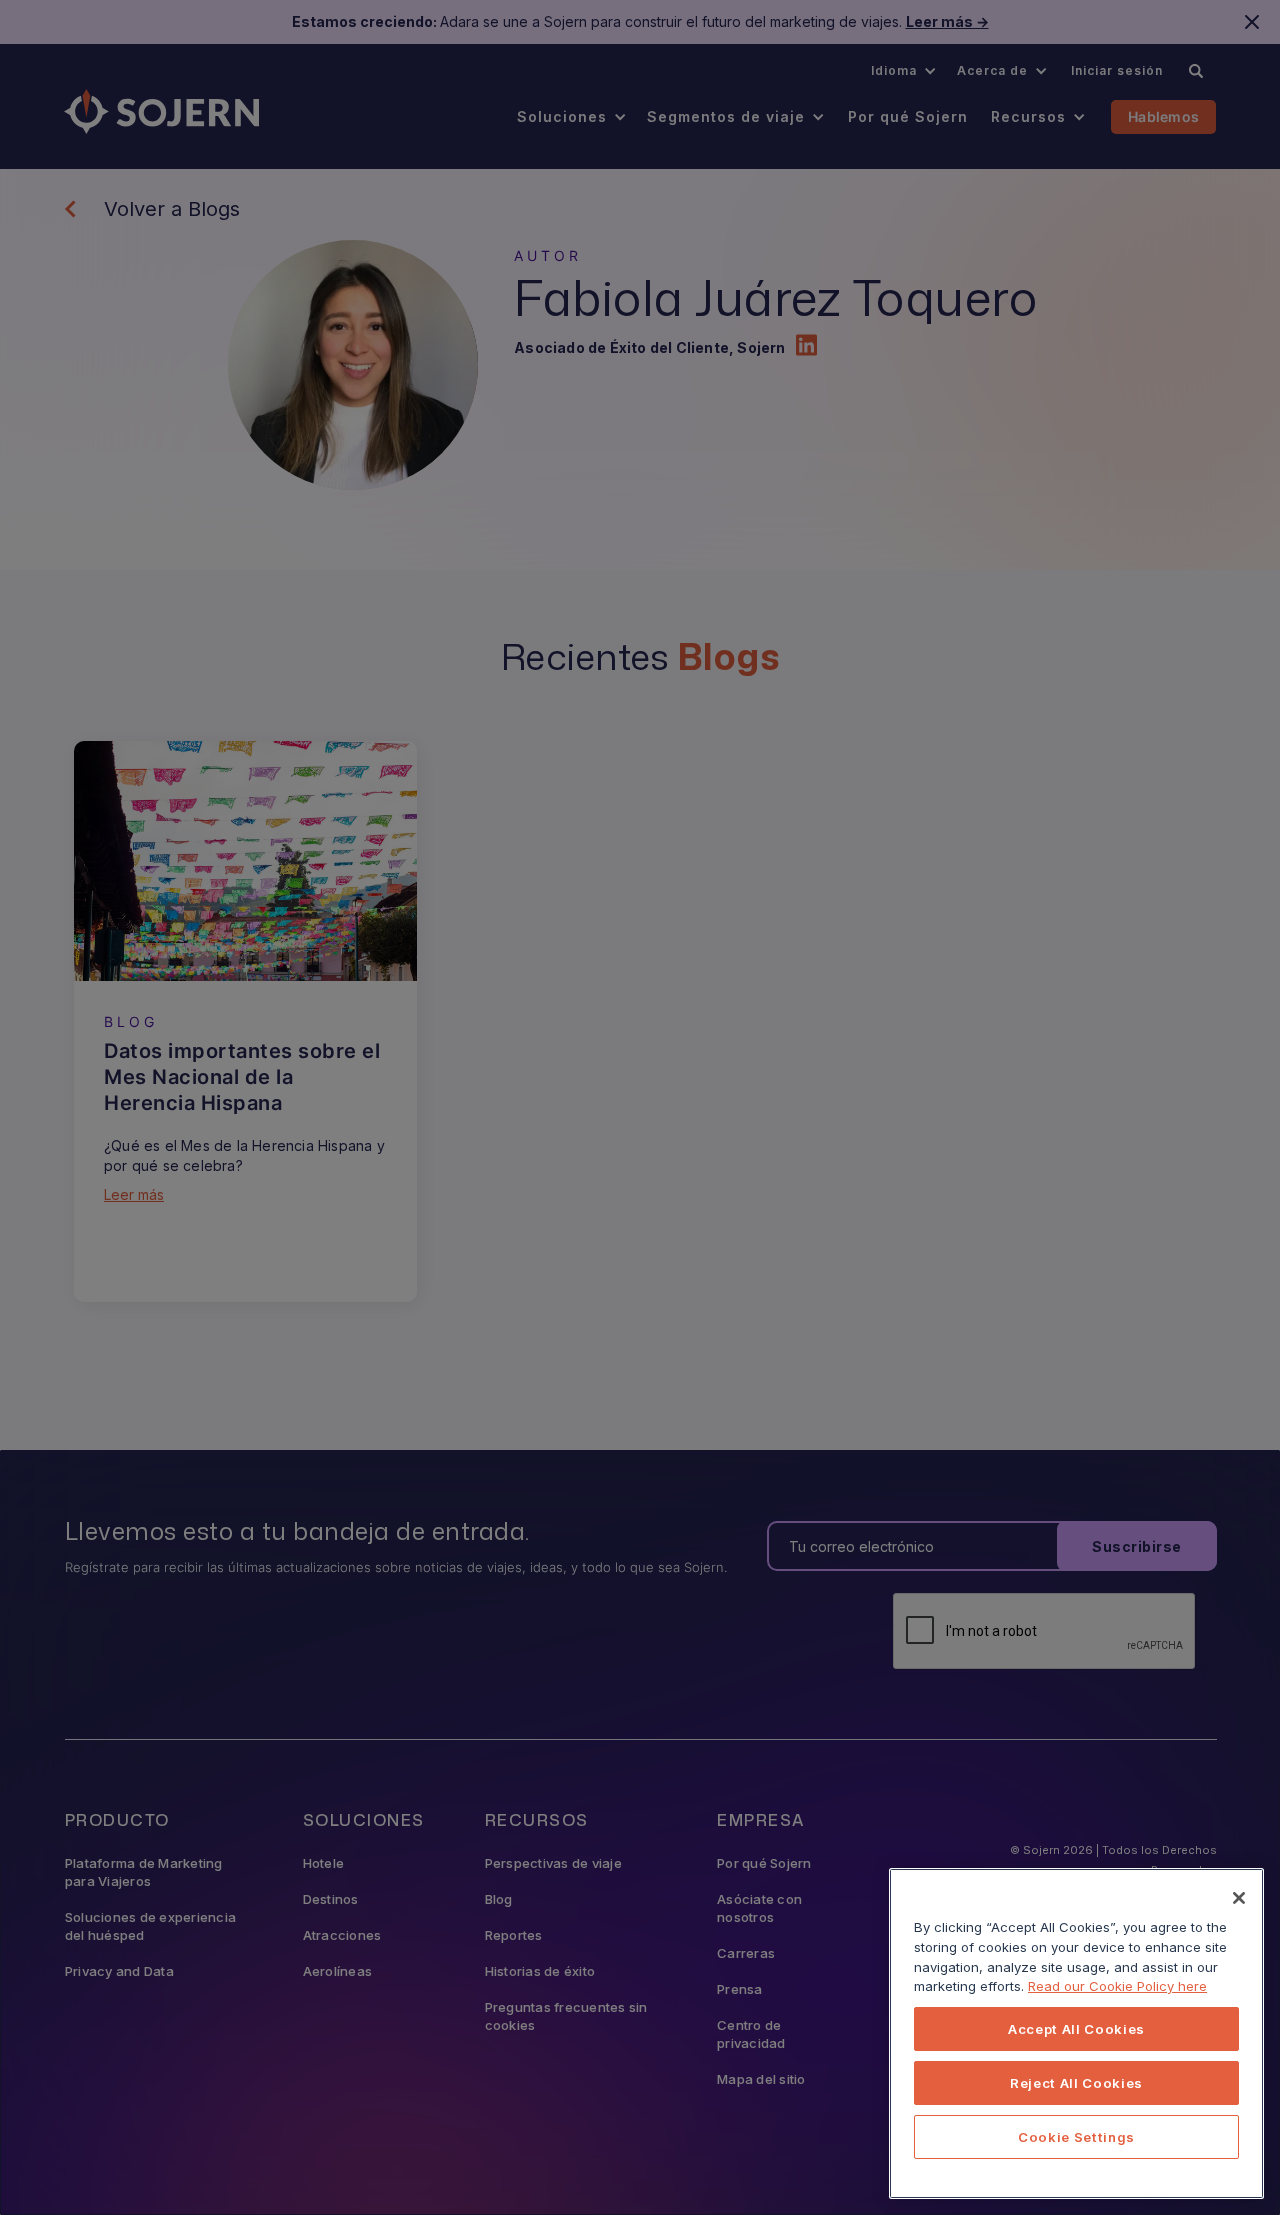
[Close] (1239, 1898)
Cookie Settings (1076, 2137)
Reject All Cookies (1076, 2083)
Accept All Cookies (1076, 2029)
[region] (1076, 2033)
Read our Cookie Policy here (1117, 1986)
